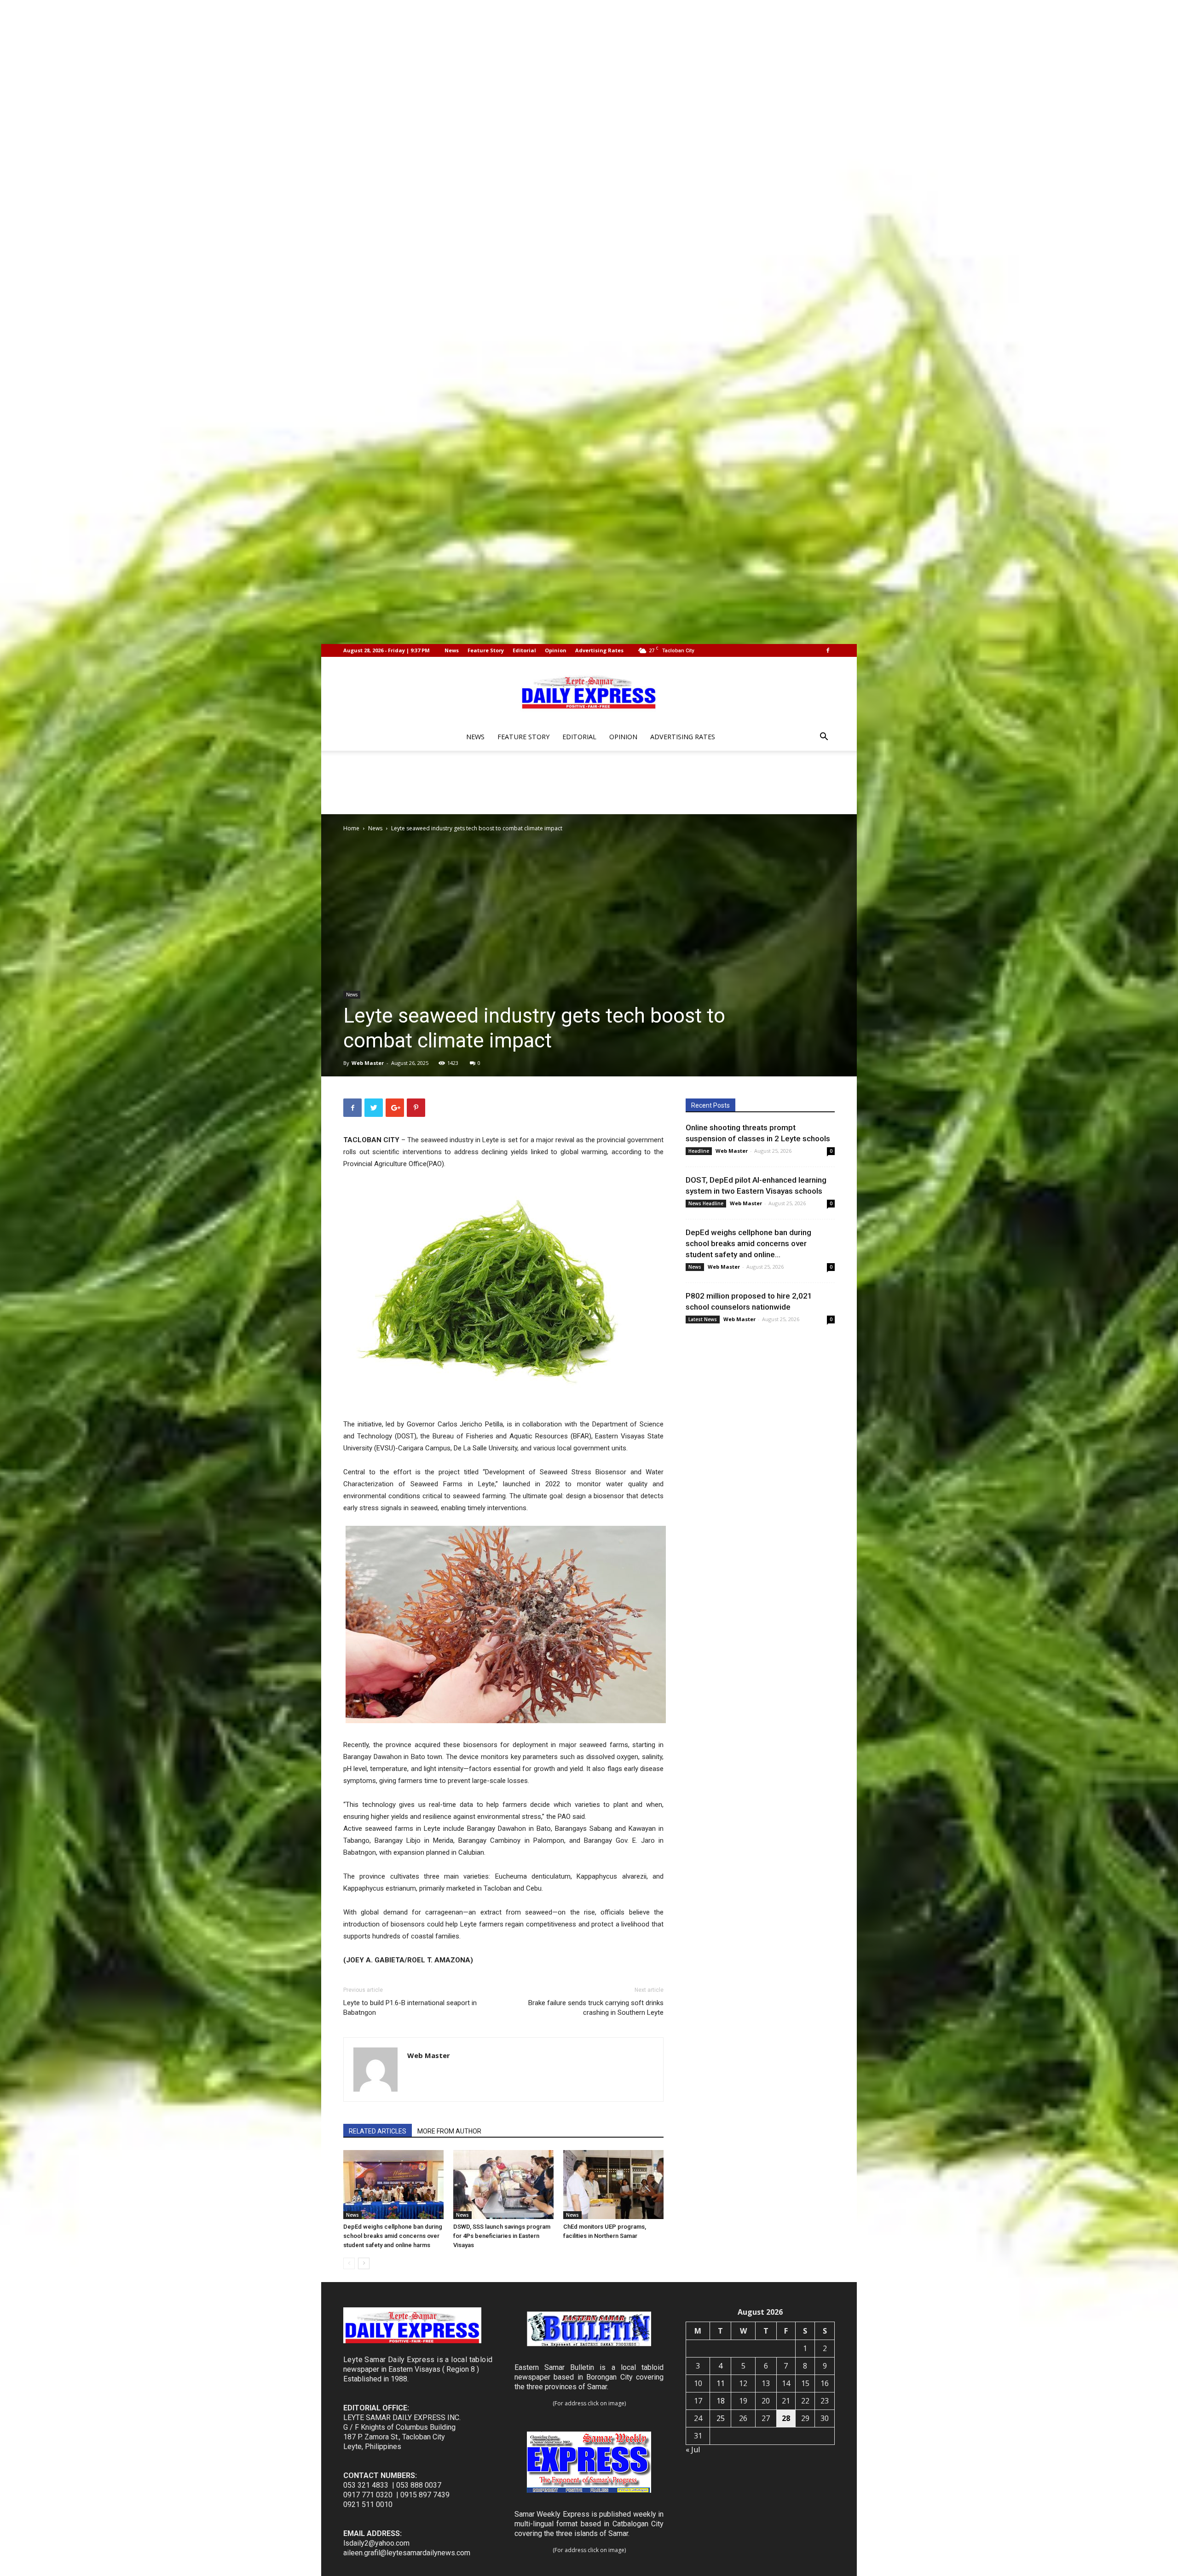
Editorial (524, 650)
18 (721, 2401)
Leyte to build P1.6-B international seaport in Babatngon (410, 2008)
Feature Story (486, 650)
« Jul (693, 2449)
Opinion (556, 650)
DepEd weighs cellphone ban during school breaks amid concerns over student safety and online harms (393, 2236)
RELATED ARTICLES (378, 2131)
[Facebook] (828, 650)
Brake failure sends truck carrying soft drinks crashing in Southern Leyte (596, 2008)
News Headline (706, 1203)
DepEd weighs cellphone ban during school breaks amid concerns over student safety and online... (748, 1243)
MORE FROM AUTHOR (449, 2131)
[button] (824, 738)
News (452, 650)
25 (721, 2418)
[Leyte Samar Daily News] (589, 691)
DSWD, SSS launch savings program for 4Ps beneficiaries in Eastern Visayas (502, 2236)
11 (721, 2383)
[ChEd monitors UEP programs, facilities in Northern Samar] (613, 2185)
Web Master (368, 1063)
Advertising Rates (599, 650)
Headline (699, 1151)
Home (351, 828)
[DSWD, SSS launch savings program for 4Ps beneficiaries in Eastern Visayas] (503, 2185)
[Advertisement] (589, 782)
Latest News (703, 1319)
